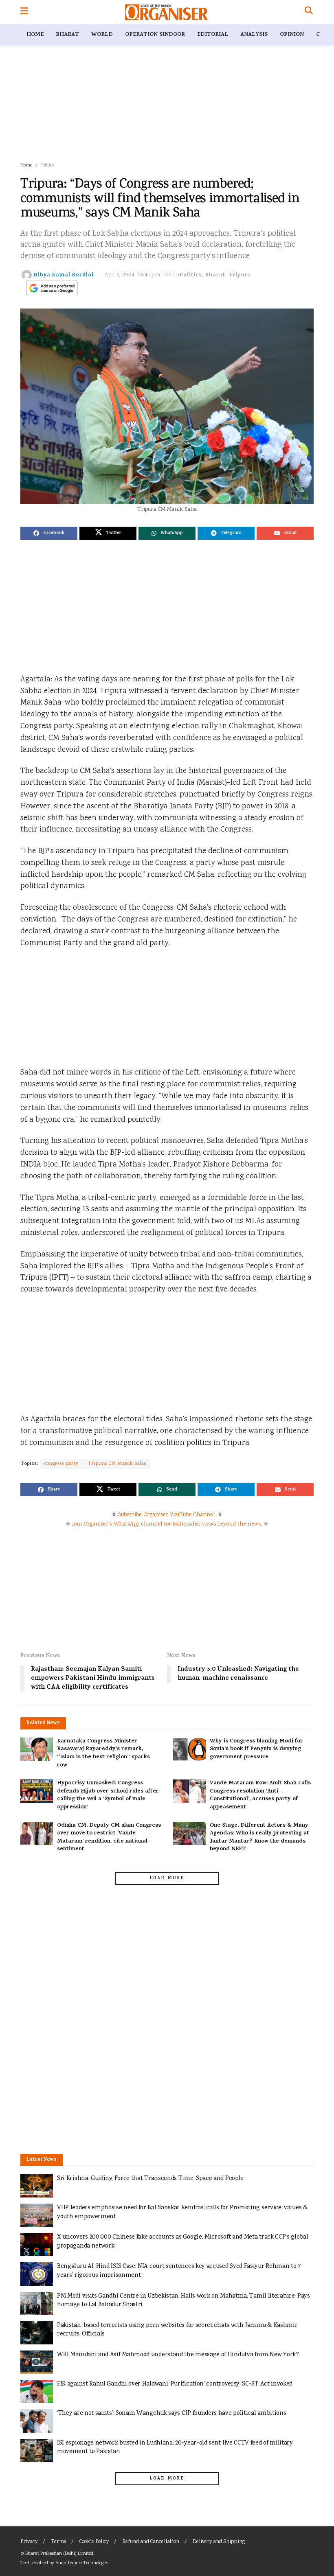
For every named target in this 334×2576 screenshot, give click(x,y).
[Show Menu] (24, 12)
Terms (58, 2542)
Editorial (213, 35)
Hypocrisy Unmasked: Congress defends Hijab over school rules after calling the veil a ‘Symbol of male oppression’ (108, 1795)
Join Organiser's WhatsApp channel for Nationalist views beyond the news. (167, 1524)
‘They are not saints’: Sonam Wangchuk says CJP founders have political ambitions (171, 2413)
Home (35, 35)
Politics (47, 165)
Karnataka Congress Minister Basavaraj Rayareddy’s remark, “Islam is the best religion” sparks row (103, 1753)
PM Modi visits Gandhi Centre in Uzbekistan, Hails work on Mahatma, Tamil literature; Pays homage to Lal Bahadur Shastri (183, 2301)
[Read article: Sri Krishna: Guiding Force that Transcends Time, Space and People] (37, 2186)
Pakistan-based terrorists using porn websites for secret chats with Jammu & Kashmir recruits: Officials (177, 2330)
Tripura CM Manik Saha (117, 1464)
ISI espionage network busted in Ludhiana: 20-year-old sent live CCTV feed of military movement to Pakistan (175, 2448)
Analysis (254, 35)
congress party (62, 1464)
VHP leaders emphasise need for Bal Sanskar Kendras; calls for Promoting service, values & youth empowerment (182, 2212)
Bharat (67, 35)
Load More (167, 1878)
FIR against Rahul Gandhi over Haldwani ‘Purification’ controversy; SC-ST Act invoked (175, 2384)
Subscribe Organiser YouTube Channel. (167, 1515)
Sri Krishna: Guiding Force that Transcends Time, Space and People (150, 2179)
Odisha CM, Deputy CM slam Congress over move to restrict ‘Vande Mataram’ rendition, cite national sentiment (109, 1838)
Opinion (292, 35)
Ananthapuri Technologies (82, 2563)
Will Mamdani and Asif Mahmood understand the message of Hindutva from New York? (178, 2355)
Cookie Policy (94, 2542)
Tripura (240, 275)
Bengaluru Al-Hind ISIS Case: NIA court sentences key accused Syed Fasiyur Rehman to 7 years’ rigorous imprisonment (179, 2271)
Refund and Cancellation (151, 2542)
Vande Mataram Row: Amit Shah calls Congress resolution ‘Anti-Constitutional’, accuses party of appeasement (260, 1795)
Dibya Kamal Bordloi (64, 275)
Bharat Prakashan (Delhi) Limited (59, 2554)
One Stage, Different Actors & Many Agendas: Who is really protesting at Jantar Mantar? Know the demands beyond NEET (259, 1838)
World (102, 35)
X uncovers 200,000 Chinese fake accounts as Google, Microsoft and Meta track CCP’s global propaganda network (183, 2242)
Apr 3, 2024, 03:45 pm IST (138, 275)
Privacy (29, 2542)
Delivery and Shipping (219, 2542)
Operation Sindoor (155, 35)
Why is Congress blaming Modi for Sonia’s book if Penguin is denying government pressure (256, 1749)
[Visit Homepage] (166, 12)
